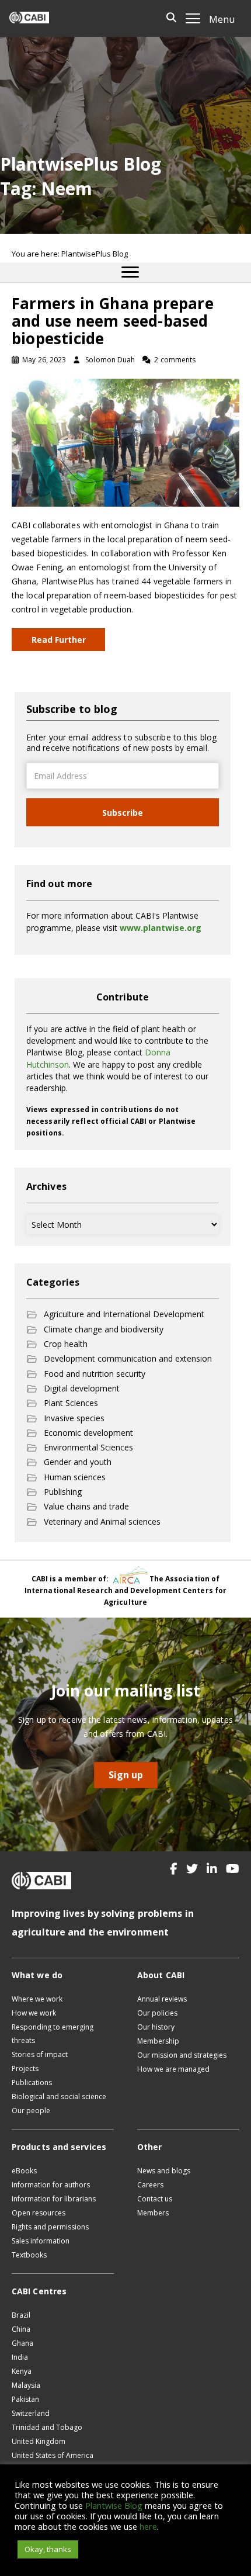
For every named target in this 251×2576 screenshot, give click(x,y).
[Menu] (130, 272)
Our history (156, 2027)
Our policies (157, 2013)
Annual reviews (162, 1999)
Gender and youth (78, 1462)
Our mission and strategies (182, 2055)
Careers (150, 2185)
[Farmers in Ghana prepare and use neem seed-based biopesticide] (125, 442)
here (148, 2526)
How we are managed (173, 2069)
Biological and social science (59, 2097)
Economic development (88, 1433)
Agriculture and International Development (124, 1314)
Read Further (59, 640)
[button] (174, 1869)
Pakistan (25, 2399)
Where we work (37, 1999)
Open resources (39, 2213)
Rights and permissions (50, 2227)
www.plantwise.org (161, 928)
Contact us (155, 2199)
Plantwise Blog (114, 2505)
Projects (25, 2068)
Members (153, 2213)
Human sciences (75, 1477)
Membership (158, 2041)
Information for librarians (54, 2199)
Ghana (22, 2343)
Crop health (66, 1344)
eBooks (24, 2171)
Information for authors (51, 2185)
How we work (34, 2013)
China (21, 2329)
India (20, 2357)
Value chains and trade (86, 1506)
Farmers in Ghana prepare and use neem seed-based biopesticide (113, 321)
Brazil (21, 2315)
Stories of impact (40, 2054)
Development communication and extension (128, 1358)
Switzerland (31, 2413)
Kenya (22, 2371)
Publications (32, 2082)
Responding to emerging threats (53, 2034)
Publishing (63, 1492)
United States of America (53, 2455)
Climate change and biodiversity (104, 1329)
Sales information (41, 2241)
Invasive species (74, 1418)
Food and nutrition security (95, 1374)
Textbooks (29, 2255)
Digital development (82, 1388)
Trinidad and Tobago (47, 2427)
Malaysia (26, 2385)
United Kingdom (39, 2441)
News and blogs (164, 2171)
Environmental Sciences (88, 1447)
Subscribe (123, 813)
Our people (31, 2111)
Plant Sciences (71, 1403)
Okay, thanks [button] (48, 2549)
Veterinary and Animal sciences (102, 1521)
